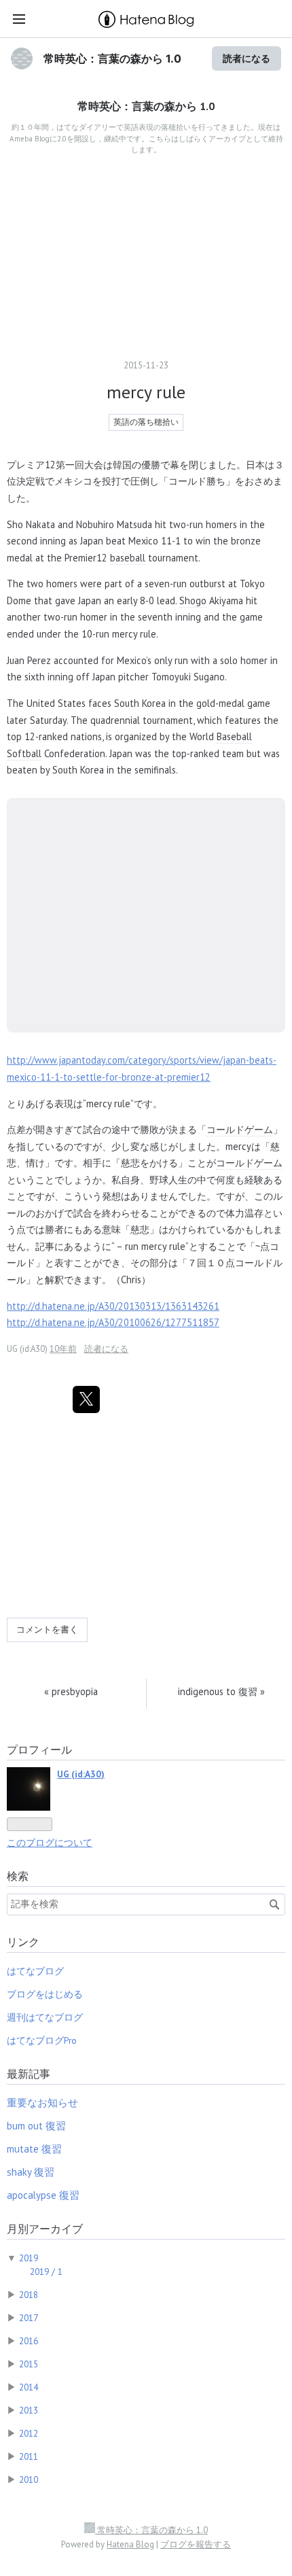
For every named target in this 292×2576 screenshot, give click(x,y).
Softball (24, 753)
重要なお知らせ (42, 2103)
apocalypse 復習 (43, 2195)
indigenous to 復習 (221, 1691)
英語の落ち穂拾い (146, 422)
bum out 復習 (36, 2126)
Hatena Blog (130, 2544)
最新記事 (29, 2074)
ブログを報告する (196, 2544)
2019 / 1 (46, 2272)
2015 (29, 2364)
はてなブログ (35, 1971)
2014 (29, 2387)
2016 (29, 2341)
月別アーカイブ (45, 2229)
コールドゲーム (240, 1129)
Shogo (193, 601)
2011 (29, 2456)
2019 (29, 2258)
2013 (29, 2410)
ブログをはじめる (45, 1994)
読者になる (247, 58)
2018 (29, 2295)
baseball (128, 558)
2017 (29, 2318)
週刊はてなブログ (45, 2017)
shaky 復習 (31, 2172)
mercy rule (146, 392)
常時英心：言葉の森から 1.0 (112, 58)
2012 (29, 2433)
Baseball (234, 736)
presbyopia (71, 1691)
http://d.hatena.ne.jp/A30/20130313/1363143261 (113, 1306)
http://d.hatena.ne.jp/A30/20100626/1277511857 (113, 1322)
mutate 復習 (34, 2149)
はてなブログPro (42, 2040)
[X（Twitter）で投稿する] (86, 1399)
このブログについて (50, 1843)
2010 (29, 2479)
